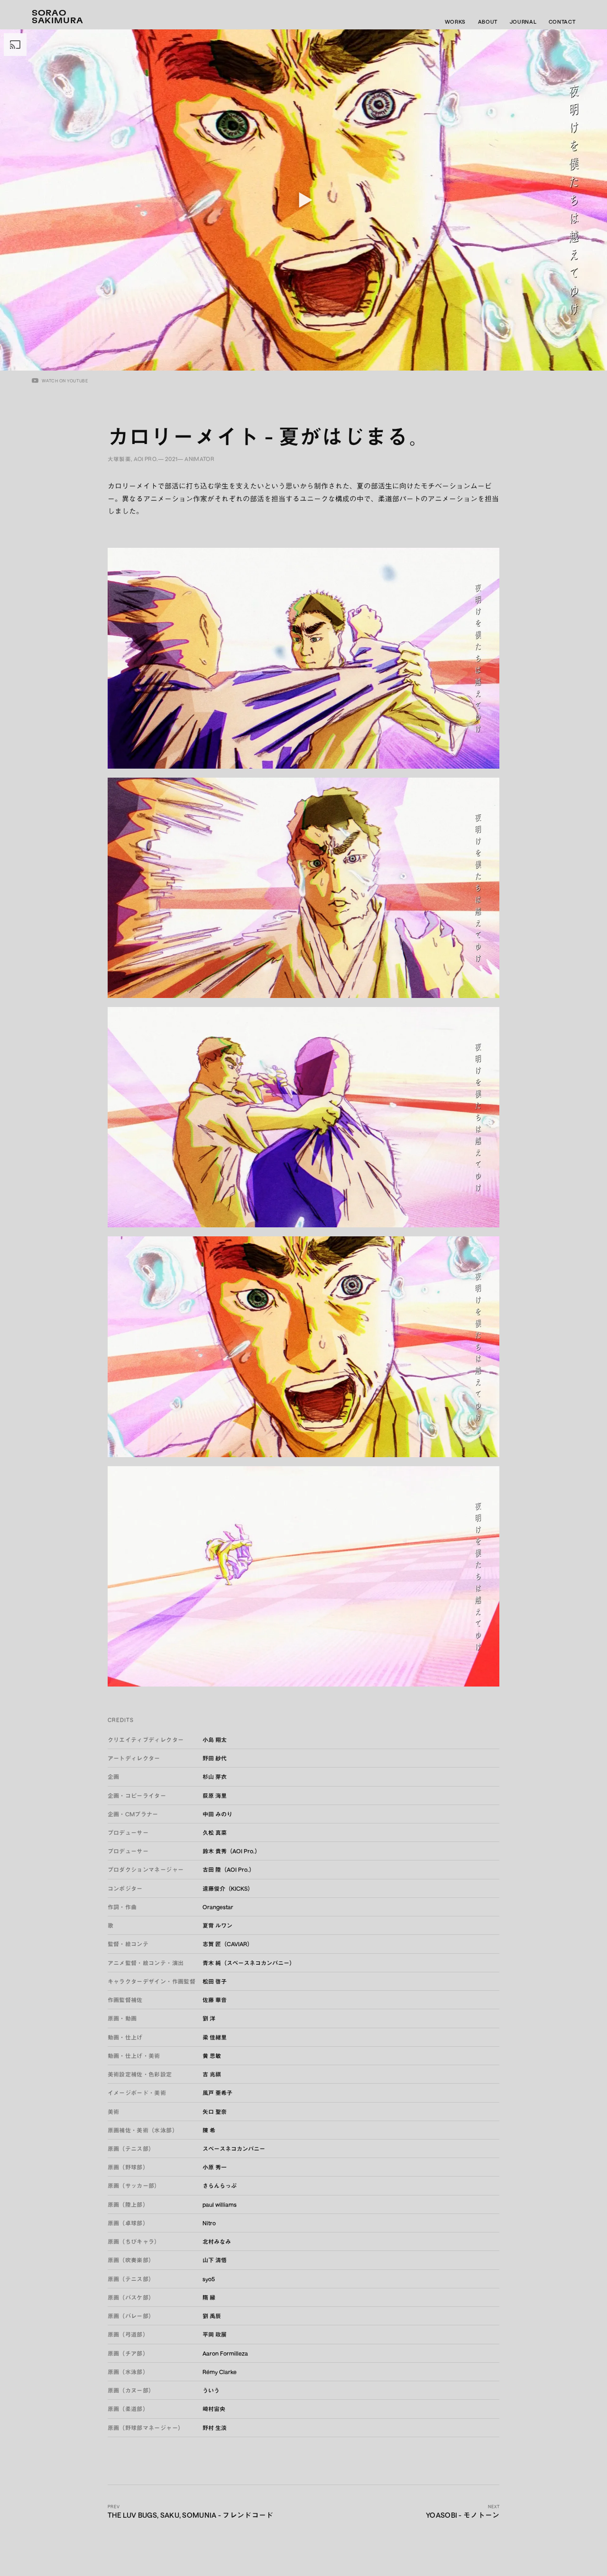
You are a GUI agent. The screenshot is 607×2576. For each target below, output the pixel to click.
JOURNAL (523, 22)
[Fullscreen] (589, 355)
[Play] (303, 200)
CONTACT (562, 22)
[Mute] (546, 355)
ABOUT (488, 22)
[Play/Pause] (18, 355)
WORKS (455, 22)
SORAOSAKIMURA (58, 17)
